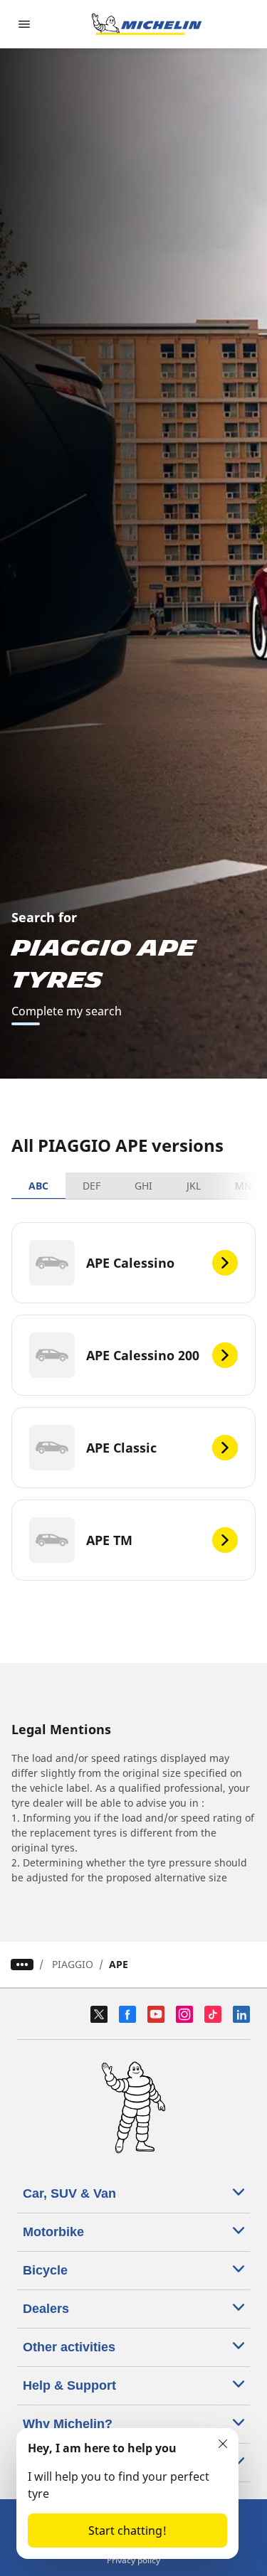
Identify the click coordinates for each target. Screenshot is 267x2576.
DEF (91, 1186)
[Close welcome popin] (223, 2444)
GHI (143, 1186)
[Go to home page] (147, 24)
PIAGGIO (73, 1964)
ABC (38, 1186)
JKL (194, 1186)
